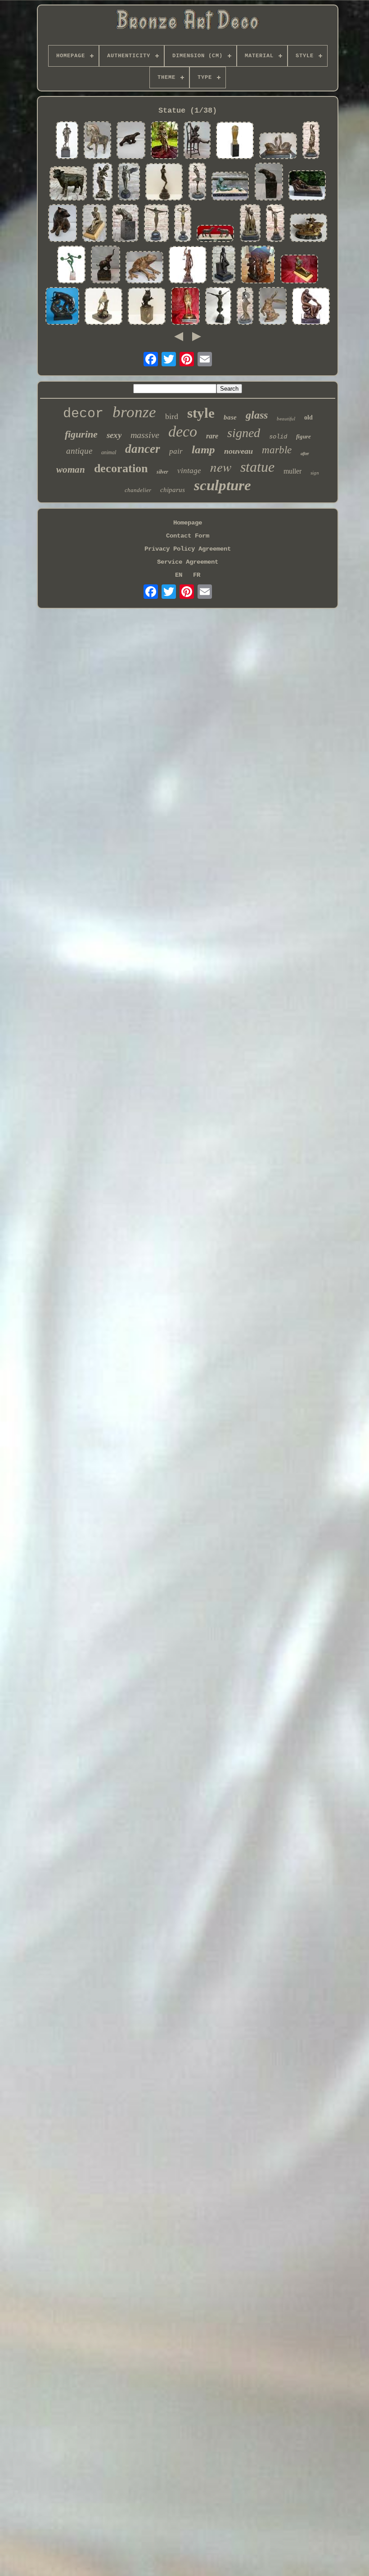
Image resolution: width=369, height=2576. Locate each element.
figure (304, 436)
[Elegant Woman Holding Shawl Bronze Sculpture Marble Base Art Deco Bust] (245, 307)
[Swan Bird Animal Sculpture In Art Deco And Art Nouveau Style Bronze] (278, 146)
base (230, 417)
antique (79, 451)
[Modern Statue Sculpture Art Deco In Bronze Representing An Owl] (235, 141)
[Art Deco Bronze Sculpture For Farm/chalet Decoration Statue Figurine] (68, 184)
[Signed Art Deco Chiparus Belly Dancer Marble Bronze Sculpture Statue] (183, 224)
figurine (81, 434)
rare (212, 436)
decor (83, 414)
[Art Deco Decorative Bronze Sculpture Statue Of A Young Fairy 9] (103, 182)
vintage (189, 471)
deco (183, 431)
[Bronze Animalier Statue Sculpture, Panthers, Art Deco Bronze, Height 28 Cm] (62, 307)
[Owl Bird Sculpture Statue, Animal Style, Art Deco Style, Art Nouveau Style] (147, 307)
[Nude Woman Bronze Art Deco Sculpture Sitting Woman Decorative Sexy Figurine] (311, 307)
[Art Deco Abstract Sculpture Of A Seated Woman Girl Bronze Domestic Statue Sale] (129, 182)
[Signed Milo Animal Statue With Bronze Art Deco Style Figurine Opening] (125, 224)
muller (292, 471)
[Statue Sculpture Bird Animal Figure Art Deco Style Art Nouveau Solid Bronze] (103, 307)
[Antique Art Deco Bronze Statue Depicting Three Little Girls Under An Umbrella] (258, 265)
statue (257, 467)
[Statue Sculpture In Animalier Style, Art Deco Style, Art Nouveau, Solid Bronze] (269, 182)
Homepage (188, 523)
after (305, 454)
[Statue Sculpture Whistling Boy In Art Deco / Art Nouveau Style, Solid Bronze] (185, 307)
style (201, 413)
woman (71, 470)
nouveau (238, 451)
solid (278, 437)
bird (172, 416)
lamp (203, 449)
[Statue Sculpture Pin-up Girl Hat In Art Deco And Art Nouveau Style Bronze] (164, 141)
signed (244, 433)
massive (145, 435)
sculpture (223, 485)
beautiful (286, 419)
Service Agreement (188, 562)
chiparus (173, 490)
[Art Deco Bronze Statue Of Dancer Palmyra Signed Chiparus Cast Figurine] (156, 224)
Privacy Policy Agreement (188, 549)
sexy (114, 435)
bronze (134, 412)
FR (197, 575)
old (308, 417)
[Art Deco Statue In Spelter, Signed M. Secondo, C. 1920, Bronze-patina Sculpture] (216, 234)
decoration (121, 468)
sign (315, 473)
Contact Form (188, 536)
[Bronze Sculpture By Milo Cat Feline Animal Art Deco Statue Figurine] (250, 224)
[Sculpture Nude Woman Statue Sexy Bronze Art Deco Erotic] (224, 265)
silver (162, 472)
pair (176, 451)
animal (109, 452)
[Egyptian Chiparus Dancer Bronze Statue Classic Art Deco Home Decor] (275, 224)
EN (179, 575)
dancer (143, 449)
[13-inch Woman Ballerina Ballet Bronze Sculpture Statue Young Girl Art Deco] (197, 182)
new (221, 467)
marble (277, 450)
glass (257, 415)
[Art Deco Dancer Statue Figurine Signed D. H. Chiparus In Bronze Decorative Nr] (218, 307)
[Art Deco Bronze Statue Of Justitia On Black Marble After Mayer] (188, 266)
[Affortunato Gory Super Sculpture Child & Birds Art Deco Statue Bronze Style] (230, 187)
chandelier (138, 490)
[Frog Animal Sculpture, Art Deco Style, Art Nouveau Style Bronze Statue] (144, 268)
